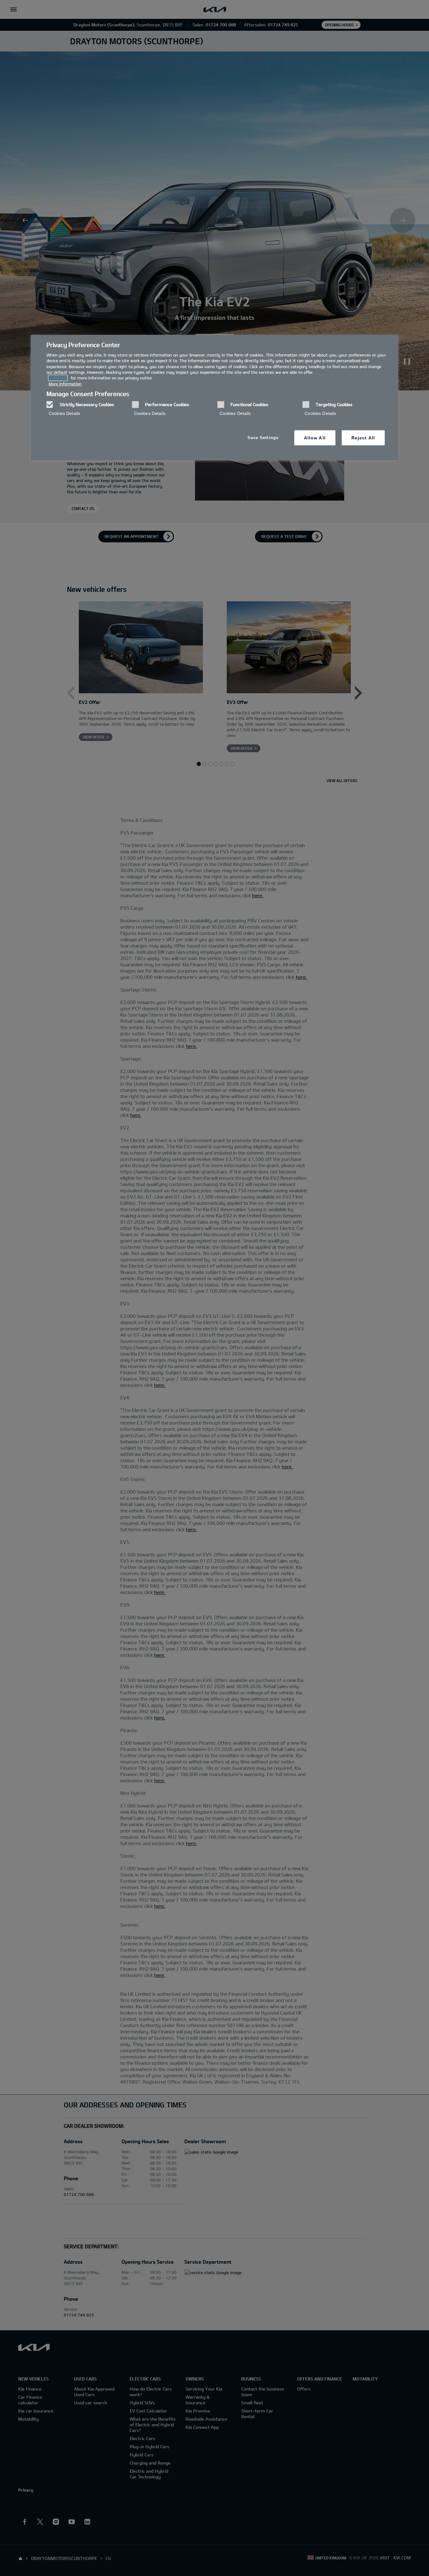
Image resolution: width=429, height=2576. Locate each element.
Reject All (363, 438)
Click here (58, 378)
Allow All (315, 438)
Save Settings (263, 438)
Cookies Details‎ (64, 413)
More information (65, 384)
